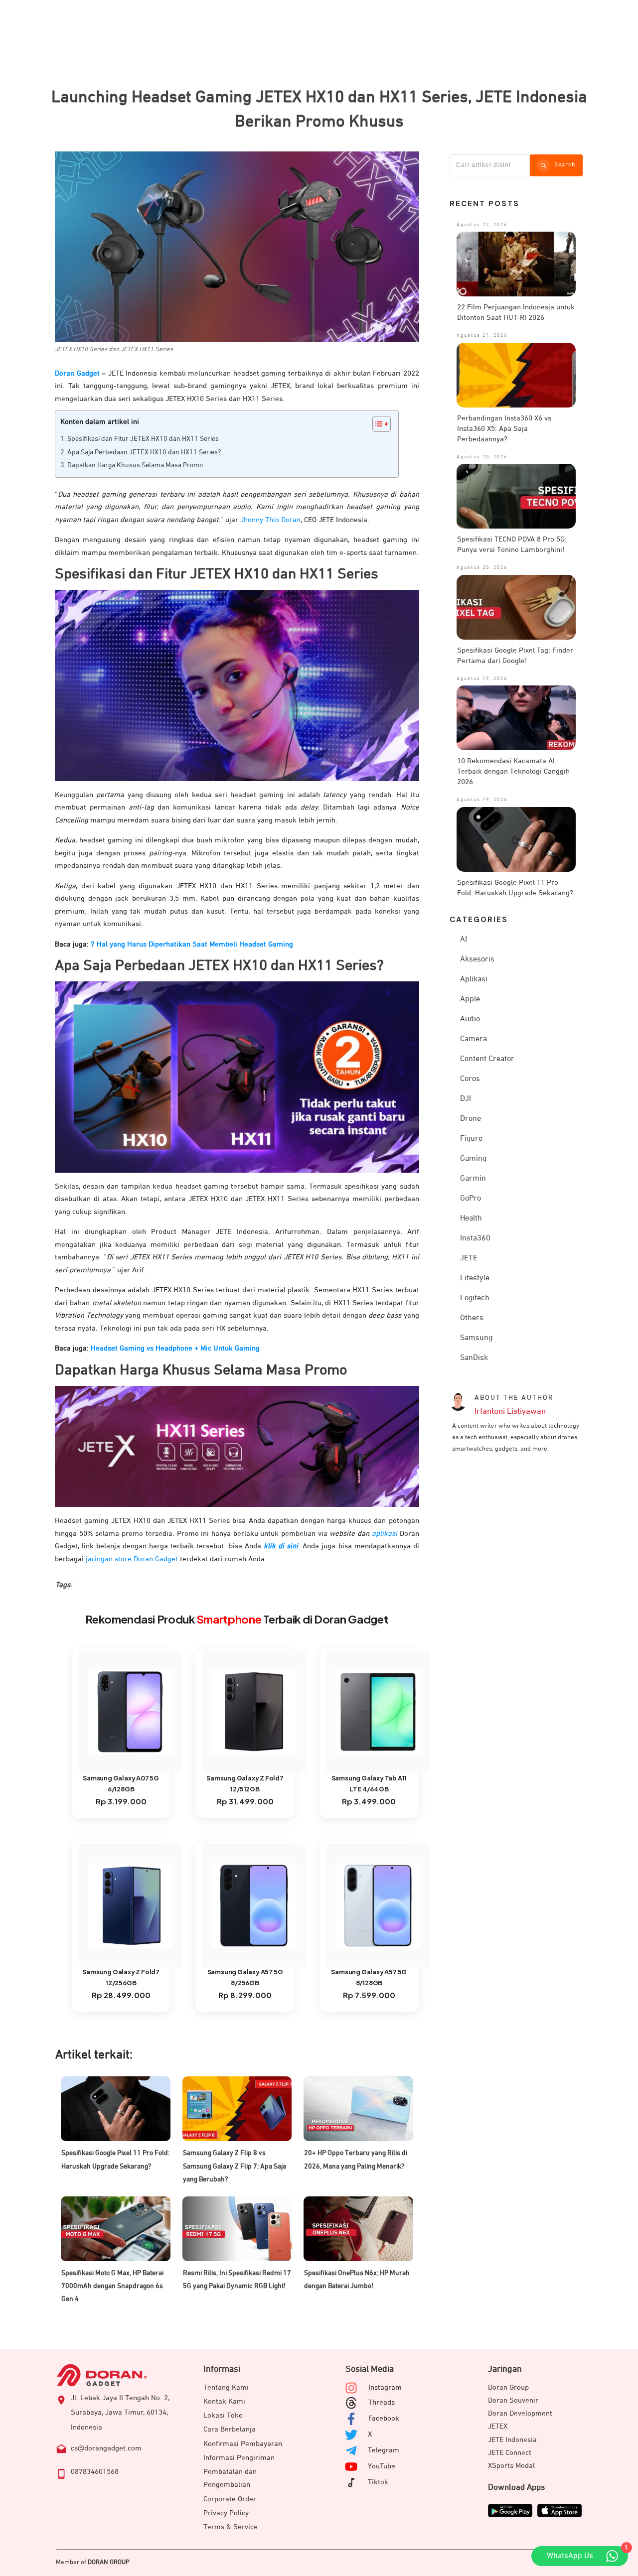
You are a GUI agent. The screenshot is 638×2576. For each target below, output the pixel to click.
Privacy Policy (226, 2513)
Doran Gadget (77, 373)
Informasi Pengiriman (239, 2458)
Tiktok (378, 2482)
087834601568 (95, 2472)
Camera (474, 1039)
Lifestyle (475, 1278)
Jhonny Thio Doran (270, 520)
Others (472, 1318)
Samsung (476, 1338)
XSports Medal (511, 2466)
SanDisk (474, 1358)
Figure (471, 1139)
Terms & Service (231, 2527)
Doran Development (520, 2413)
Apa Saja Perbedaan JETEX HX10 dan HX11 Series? (144, 452)
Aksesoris (477, 959)
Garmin (473, 1179)
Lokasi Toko (223, 2415)
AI (464, 940)
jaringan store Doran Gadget (132, 1559)
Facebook (384, 2418)
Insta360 (475, 1238)
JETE (469, 1258)
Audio (470, 1019)
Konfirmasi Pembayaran (243, 2444)
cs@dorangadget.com (106, 2448)
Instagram (385, 2387)
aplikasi (385, 1534)
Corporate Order (230, 2499)
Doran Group (508, 2387)
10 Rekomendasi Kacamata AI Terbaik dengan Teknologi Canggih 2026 (513, 771)
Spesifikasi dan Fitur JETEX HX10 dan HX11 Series (143, 439)
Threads (382, 2402)
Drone (471, 1119)
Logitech (475, 1298)
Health (471, 1219)
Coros (470, 1079)
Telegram (384, 2450)
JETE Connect (510, 2453)
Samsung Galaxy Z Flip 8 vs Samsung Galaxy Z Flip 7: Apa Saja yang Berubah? (235, 2166)
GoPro (471, 1199)
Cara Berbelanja (230, 2429)
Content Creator (487, 1059)
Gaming (473, 1159)
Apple (470, 999)
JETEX (498, 2426)
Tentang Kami (226, 2387)
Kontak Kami (224, 2401)
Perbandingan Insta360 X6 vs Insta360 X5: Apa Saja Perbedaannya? (504, 429)
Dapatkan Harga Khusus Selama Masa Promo (135, 465)
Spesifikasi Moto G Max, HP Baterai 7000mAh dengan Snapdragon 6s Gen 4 (112, 2286)
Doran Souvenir (513, 2400)
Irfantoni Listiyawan (510, 1412)
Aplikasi (474, 979)
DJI (466, 1099)
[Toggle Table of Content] (377, 424)
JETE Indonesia (512, 2440)
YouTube (382, 2466)
